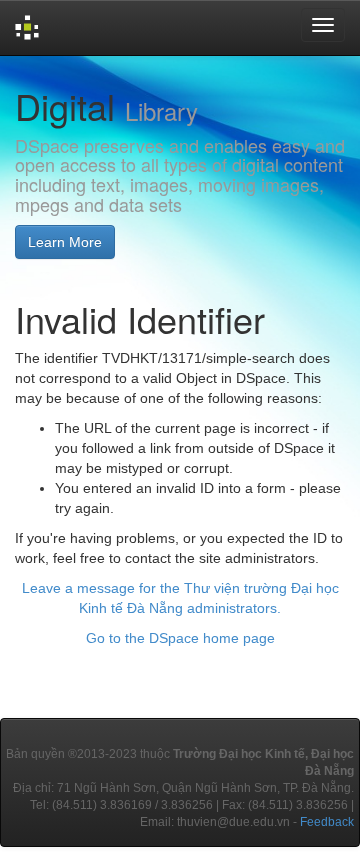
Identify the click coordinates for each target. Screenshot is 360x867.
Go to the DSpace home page (180, 638)
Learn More (65, 242)
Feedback (327, 822)
